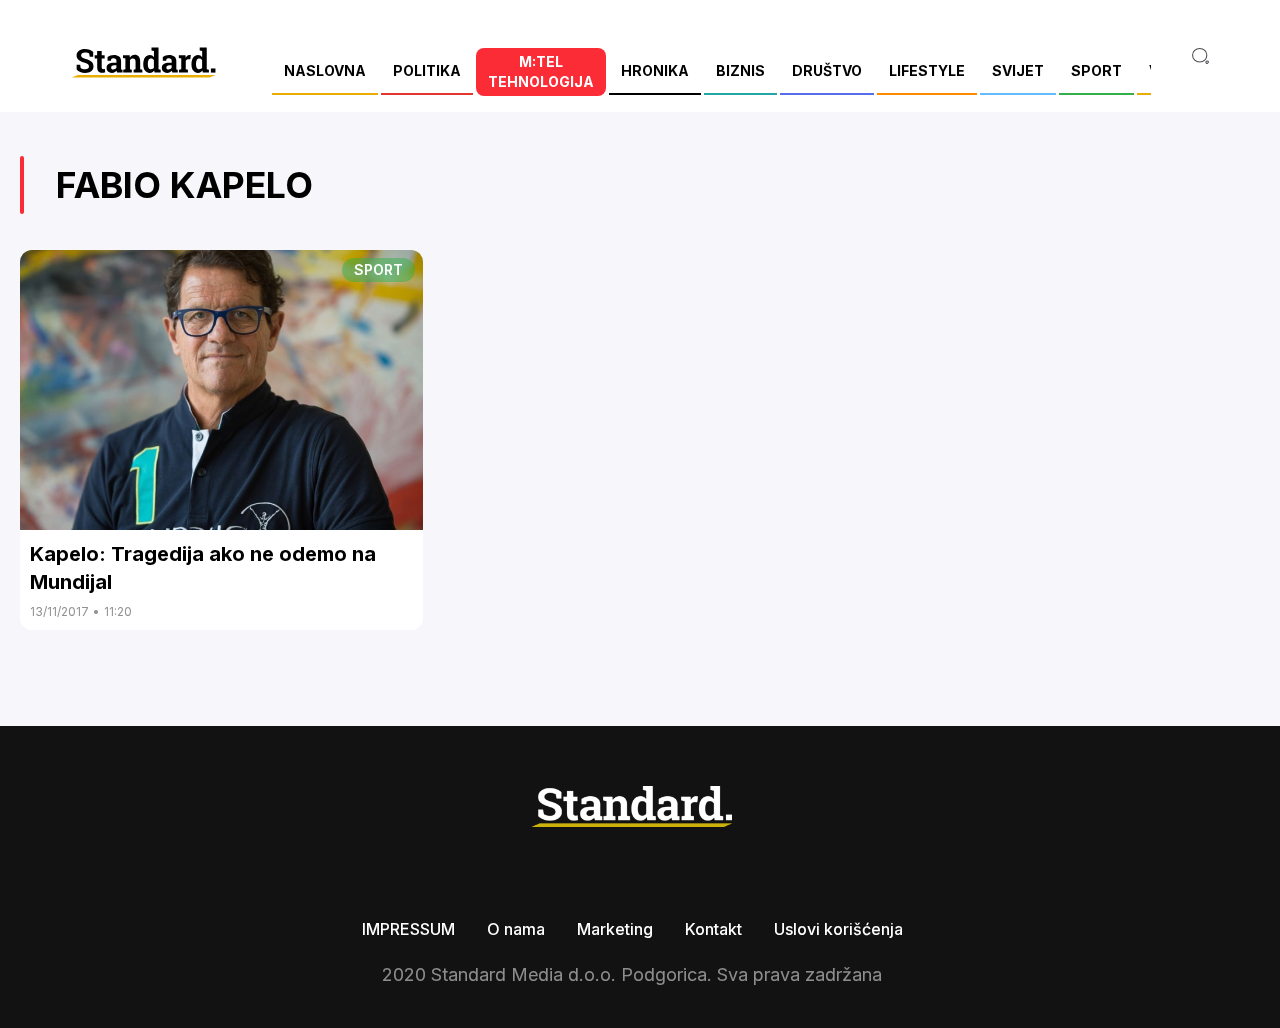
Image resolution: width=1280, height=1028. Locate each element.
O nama (516, 929)
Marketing (615, 929)
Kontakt (713, 929)
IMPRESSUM (408, 929)
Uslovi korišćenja (838, 929)
